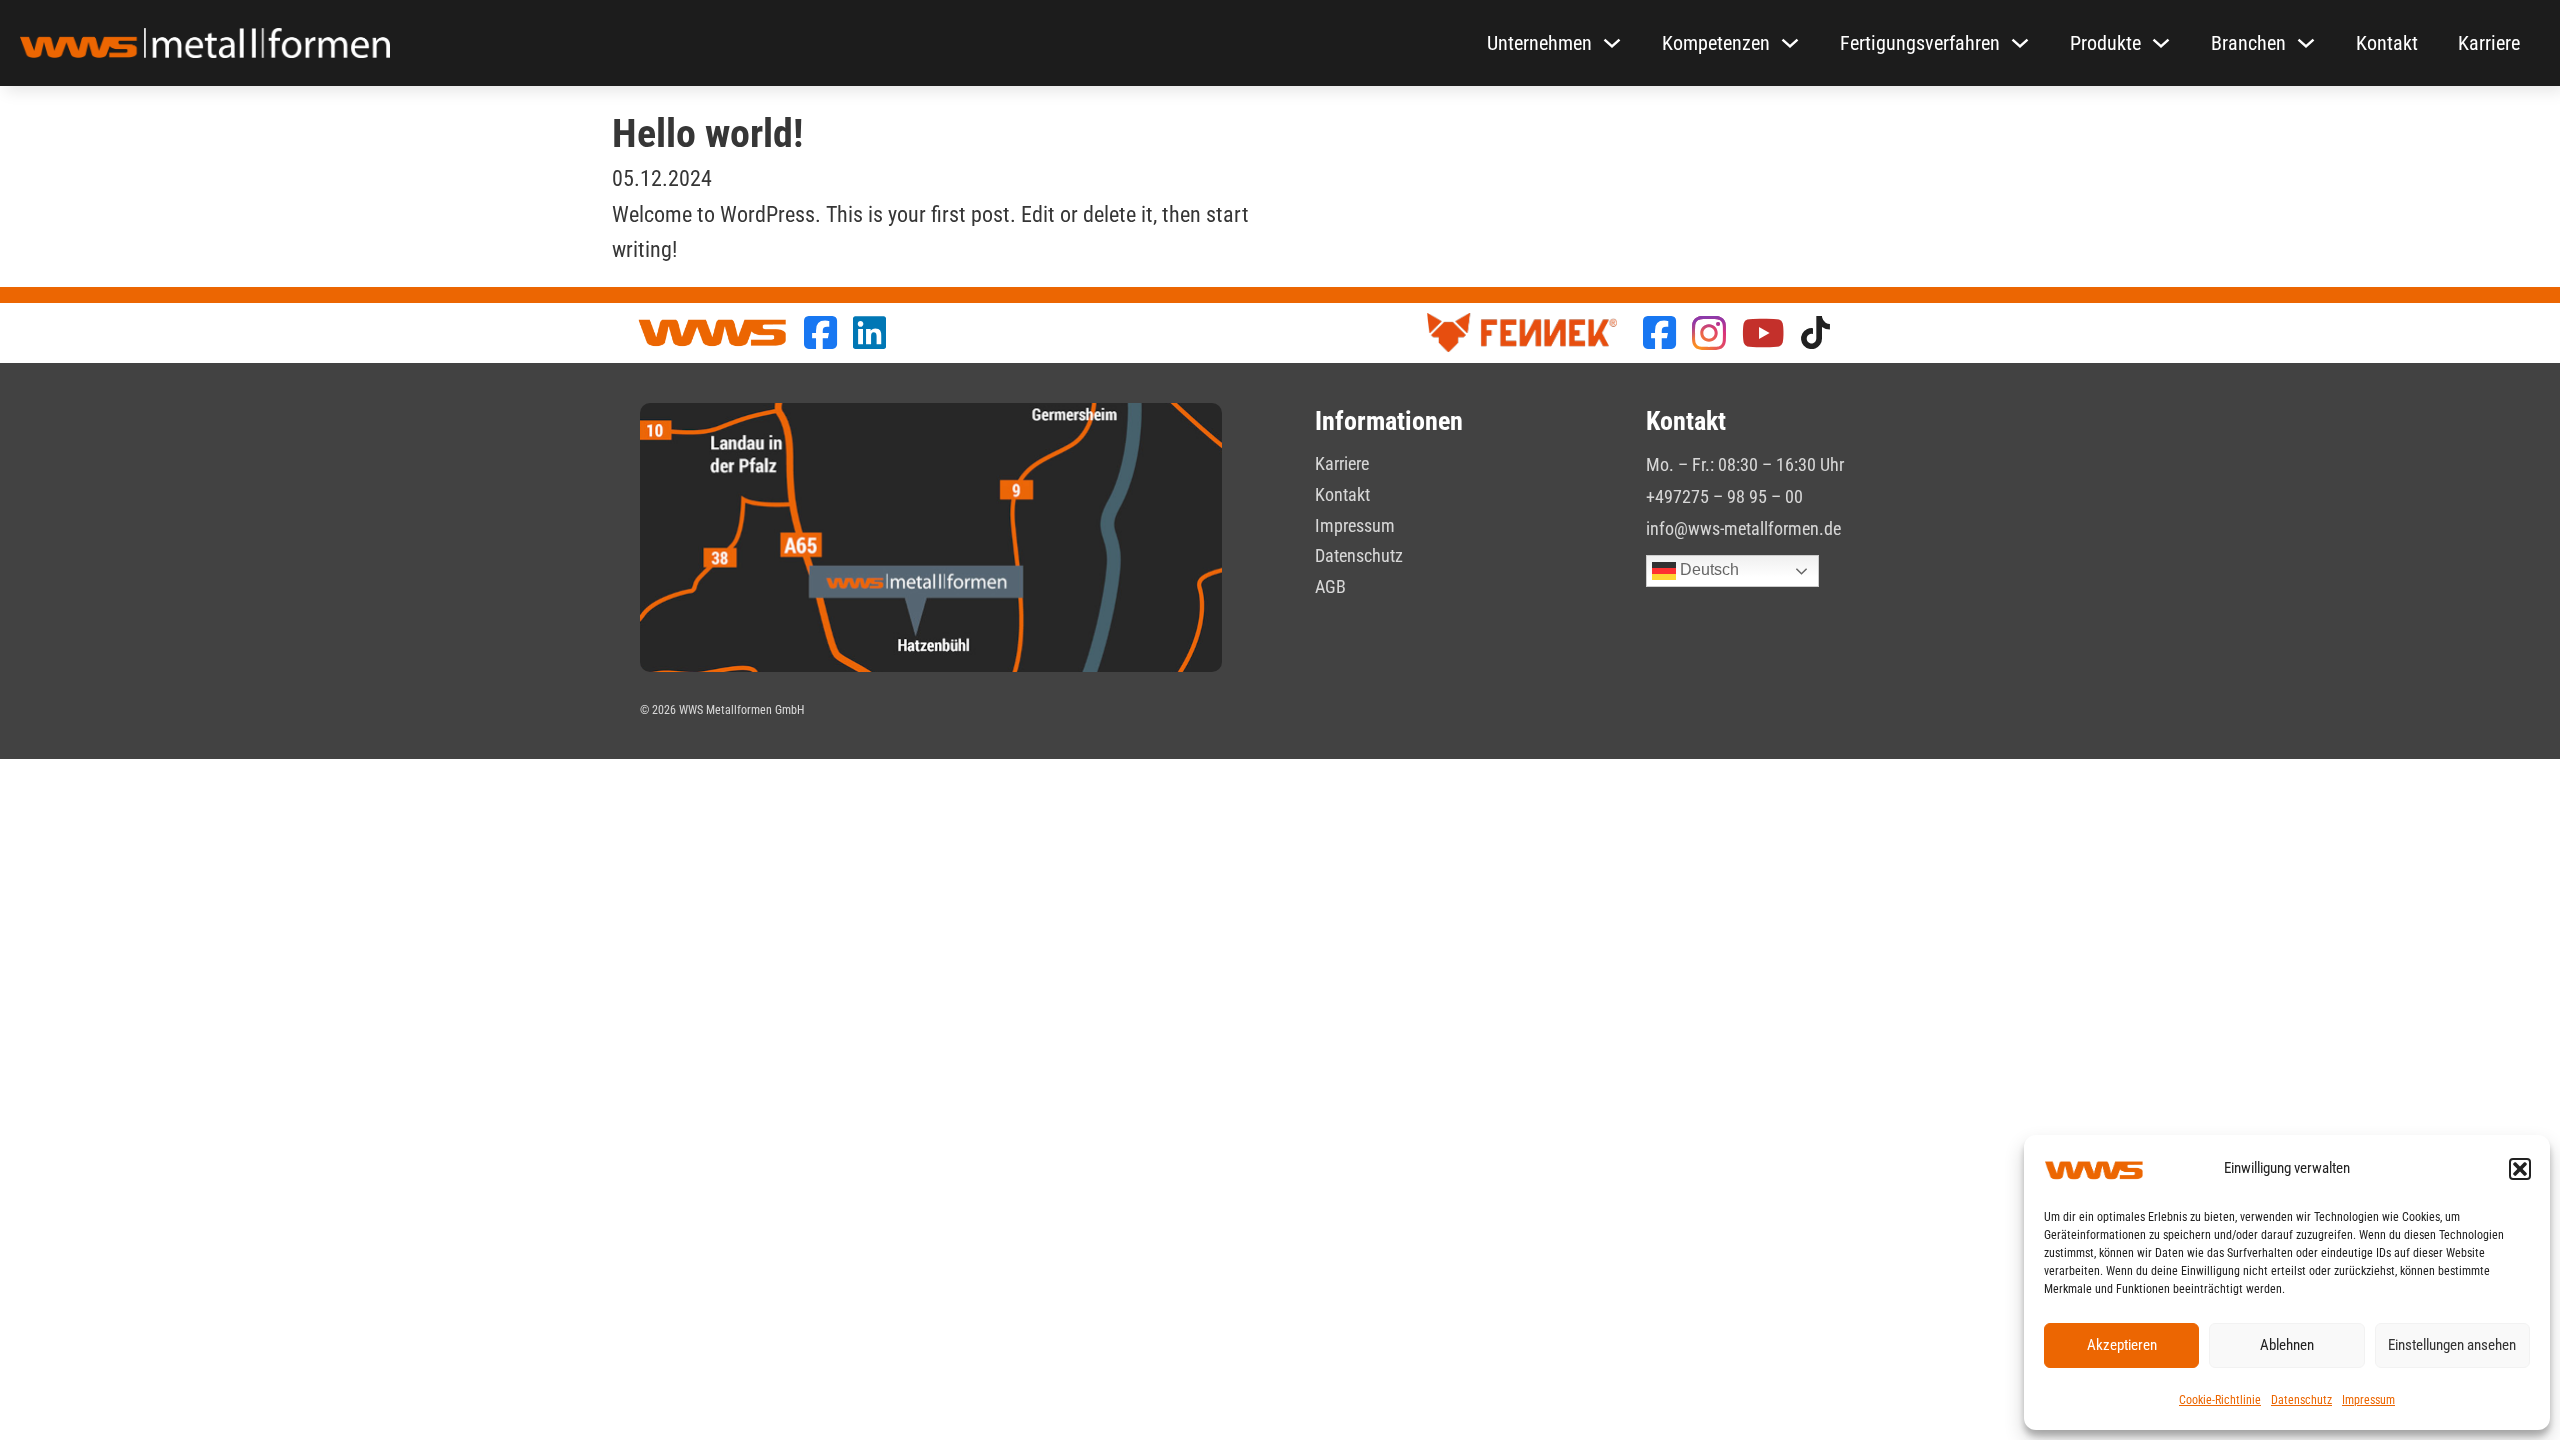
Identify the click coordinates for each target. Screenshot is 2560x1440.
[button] (2520, 1169)
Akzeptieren (2122, 1345)
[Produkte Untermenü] (2161, 43)
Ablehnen (2287, 1345)
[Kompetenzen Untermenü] (1790, 43)
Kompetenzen (1716, 43)
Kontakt (2387, 43)
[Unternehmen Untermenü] (1612, 43)
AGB (1330, 586)
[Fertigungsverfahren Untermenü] (2020, 43)
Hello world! (707, 133)
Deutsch (1707, 570)
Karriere (2489, 43)
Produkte (2105, 43)
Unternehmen (1539, 43)
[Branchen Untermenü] (2306, 43)
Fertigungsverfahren (1920, 43)
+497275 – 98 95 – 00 (1724, 496)
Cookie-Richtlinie (2220, 1400)
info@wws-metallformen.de (1743, 528)
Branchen (2248, 43)
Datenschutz (2301, 1400)
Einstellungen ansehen (2452, 1345)
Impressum (2368, 1400)
